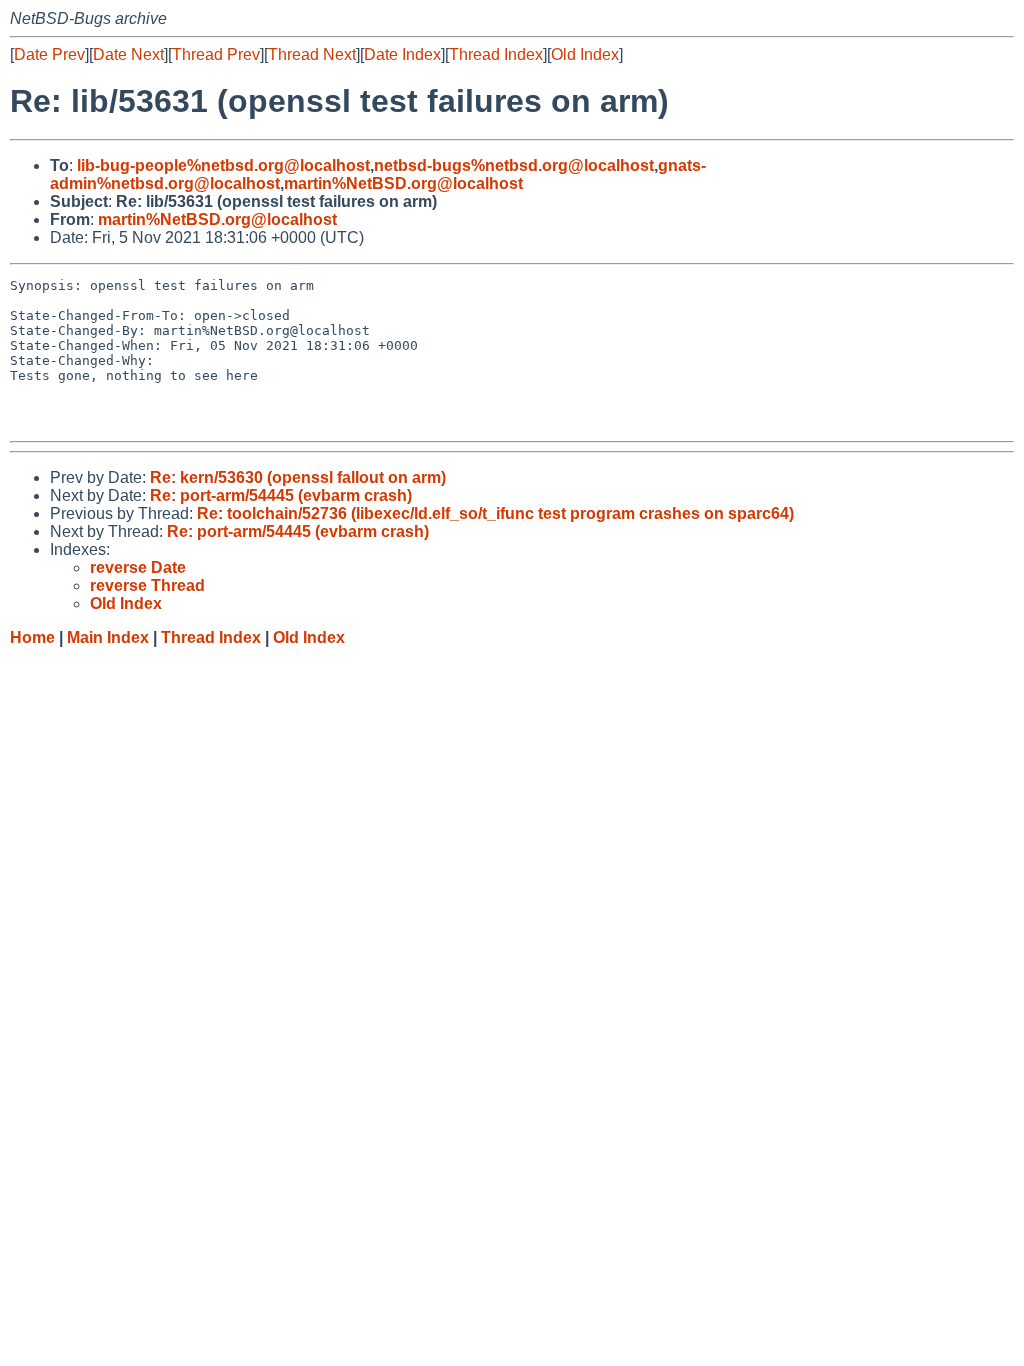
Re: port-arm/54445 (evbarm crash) (281, 495)
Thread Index (496, 54)
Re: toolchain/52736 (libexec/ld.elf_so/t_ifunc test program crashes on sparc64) (495, 513)
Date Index (402, 54)
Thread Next (312, 54)
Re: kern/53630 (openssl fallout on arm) (298, 477)
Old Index (585, 54)
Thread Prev (216, 54)
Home (32, 637)
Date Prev (49, 54)
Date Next (128, 54)
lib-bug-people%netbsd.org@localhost (223, 165)
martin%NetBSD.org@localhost (403, 183)
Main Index (108, 637)
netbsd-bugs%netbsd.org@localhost (514, 165)
